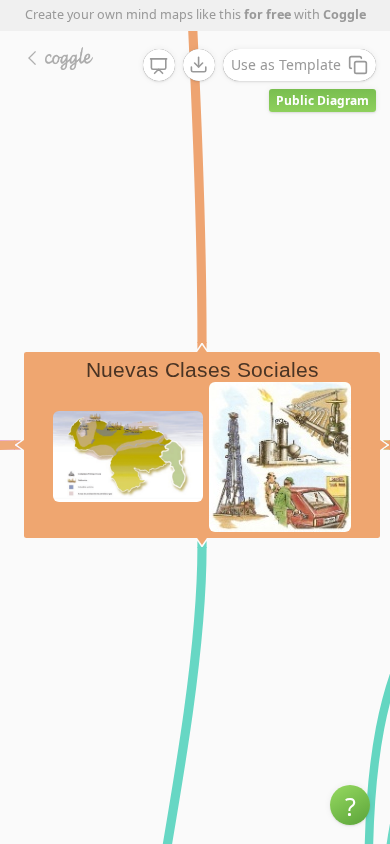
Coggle (344, 14)
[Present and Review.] (159, 66)
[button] (350, 805)
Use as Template (286, 64)
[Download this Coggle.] (199, 65)
